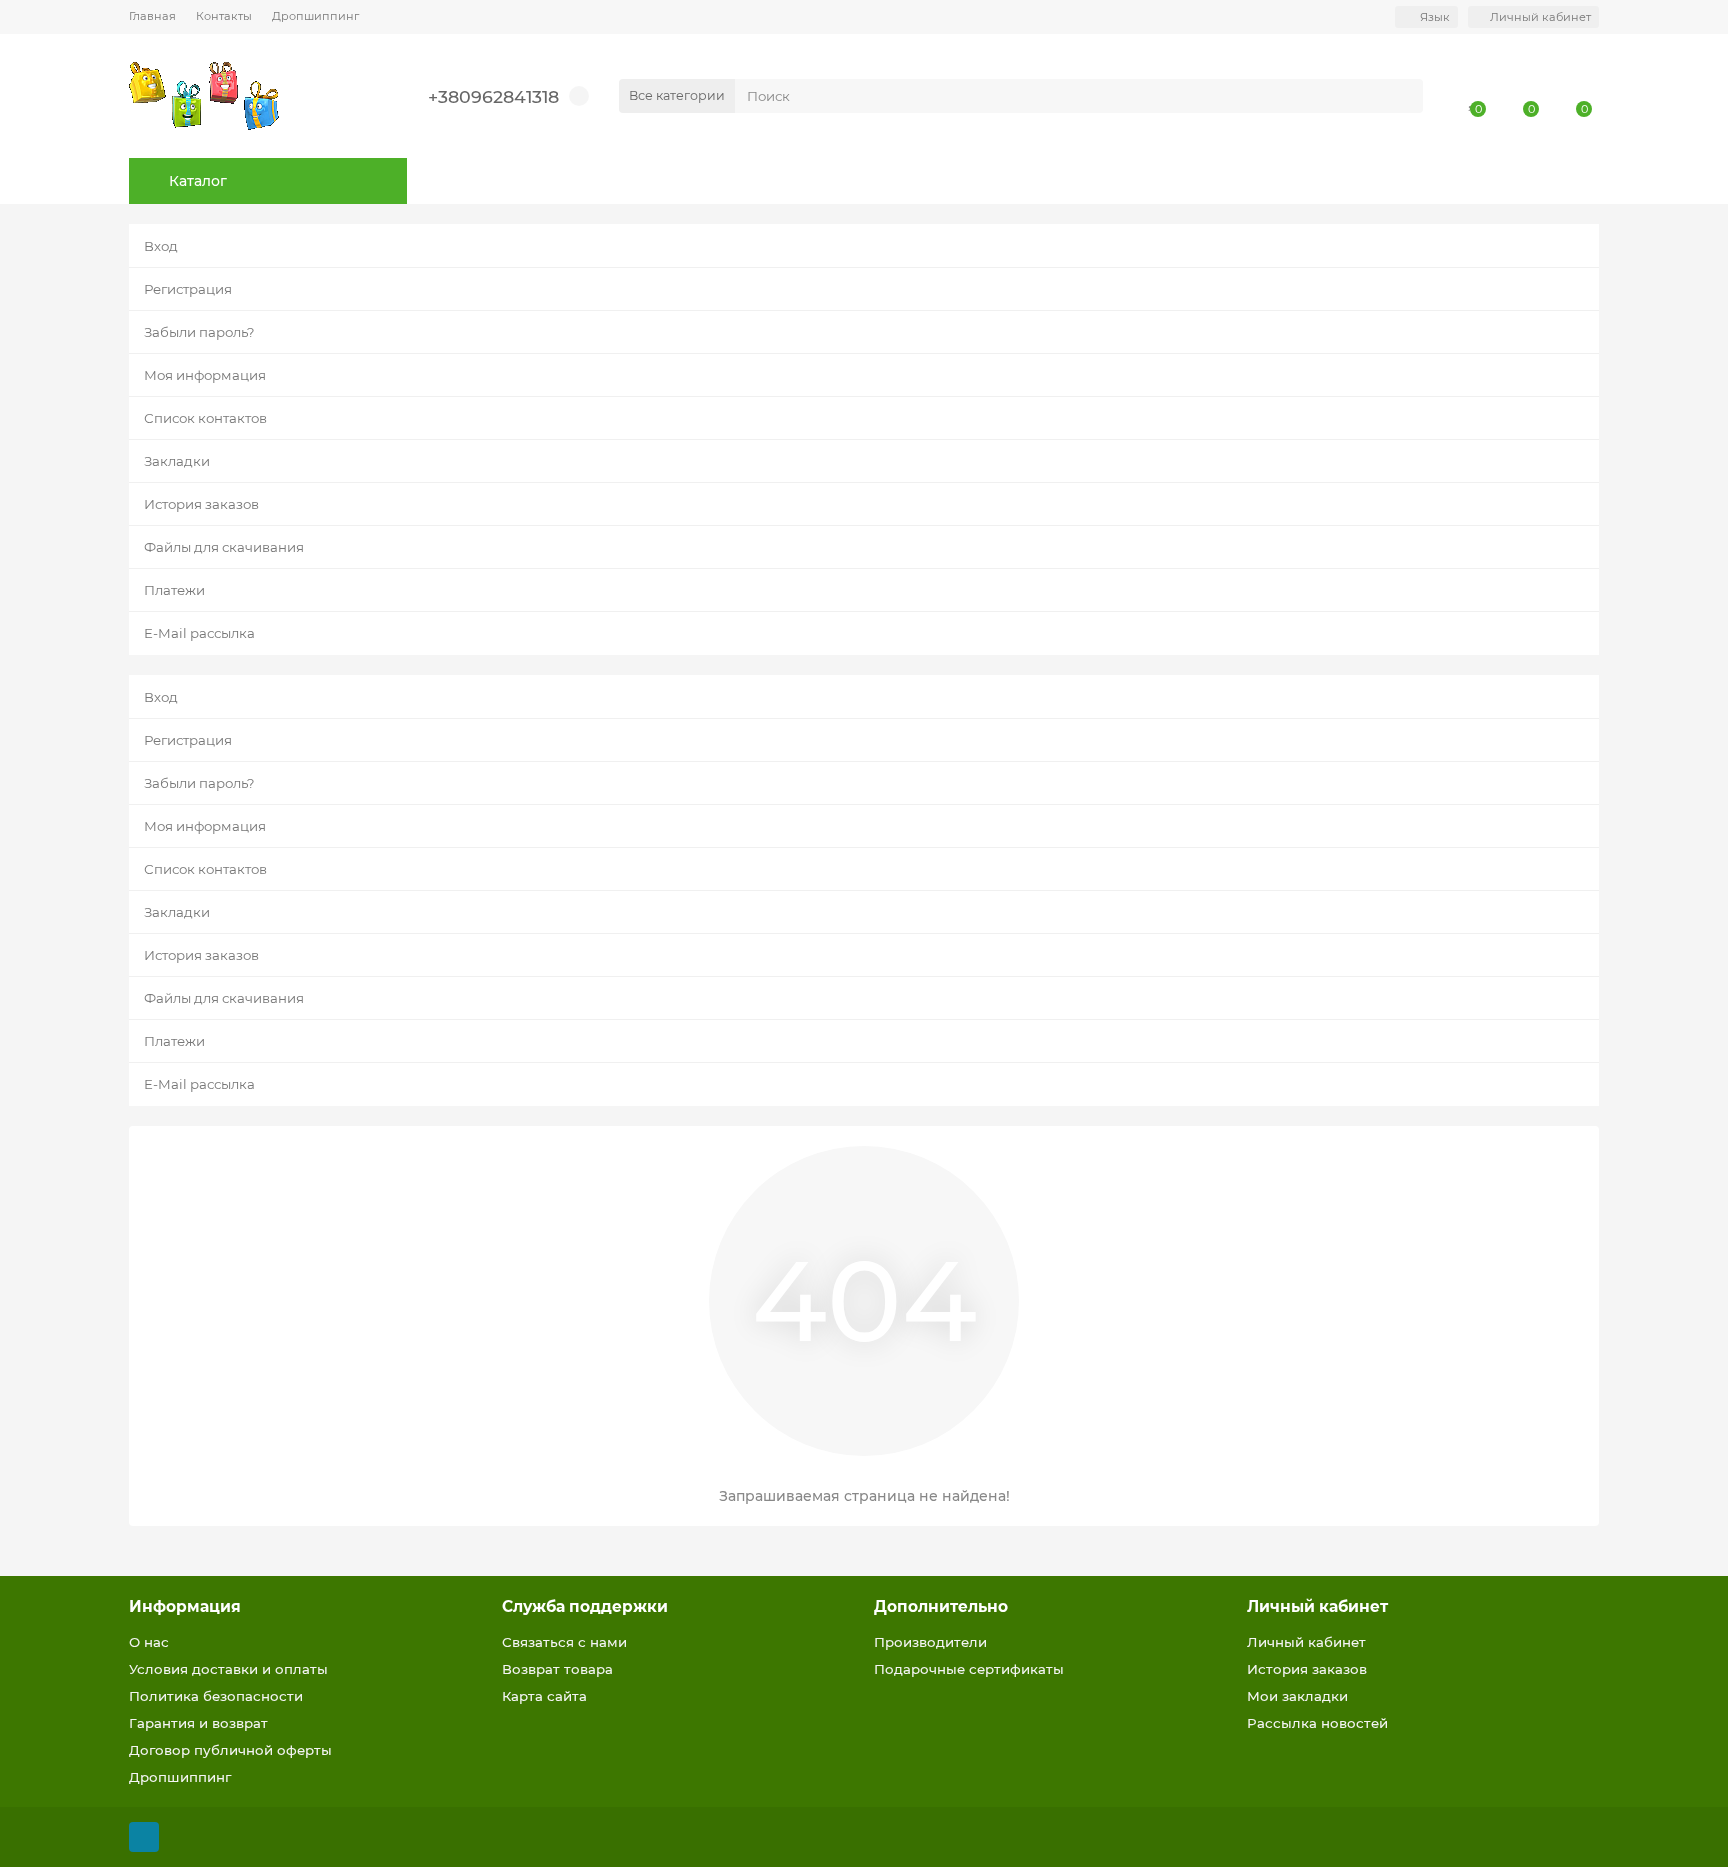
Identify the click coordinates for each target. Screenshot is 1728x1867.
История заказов (201, 504)
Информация (185, 1606)
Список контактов (205, 418)
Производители (930, 1642)
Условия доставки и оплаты (228, 1669)
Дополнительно (941, 1606)
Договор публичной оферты (230, 1750)
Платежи (174, 590)
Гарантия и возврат (198, 1723)
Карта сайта (544, 1696)
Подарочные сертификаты (969, 1669)
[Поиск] (1402, 96)
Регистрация (188, 289)
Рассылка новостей (1317, 1723)
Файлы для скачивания (224, 547)
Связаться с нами (564, 1642)
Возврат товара (557, 1669)
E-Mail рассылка (199, 633)
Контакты (224, 16)
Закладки (177, 461)
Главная (152, 16)
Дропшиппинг (315, 16)
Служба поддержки (585, 1606)
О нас (149, 1642)
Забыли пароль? (199, 332)
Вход (161, 246)
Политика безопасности (216, 1696)
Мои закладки (1297, 1696)
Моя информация (205, 375)
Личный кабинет (1317, 1606)
